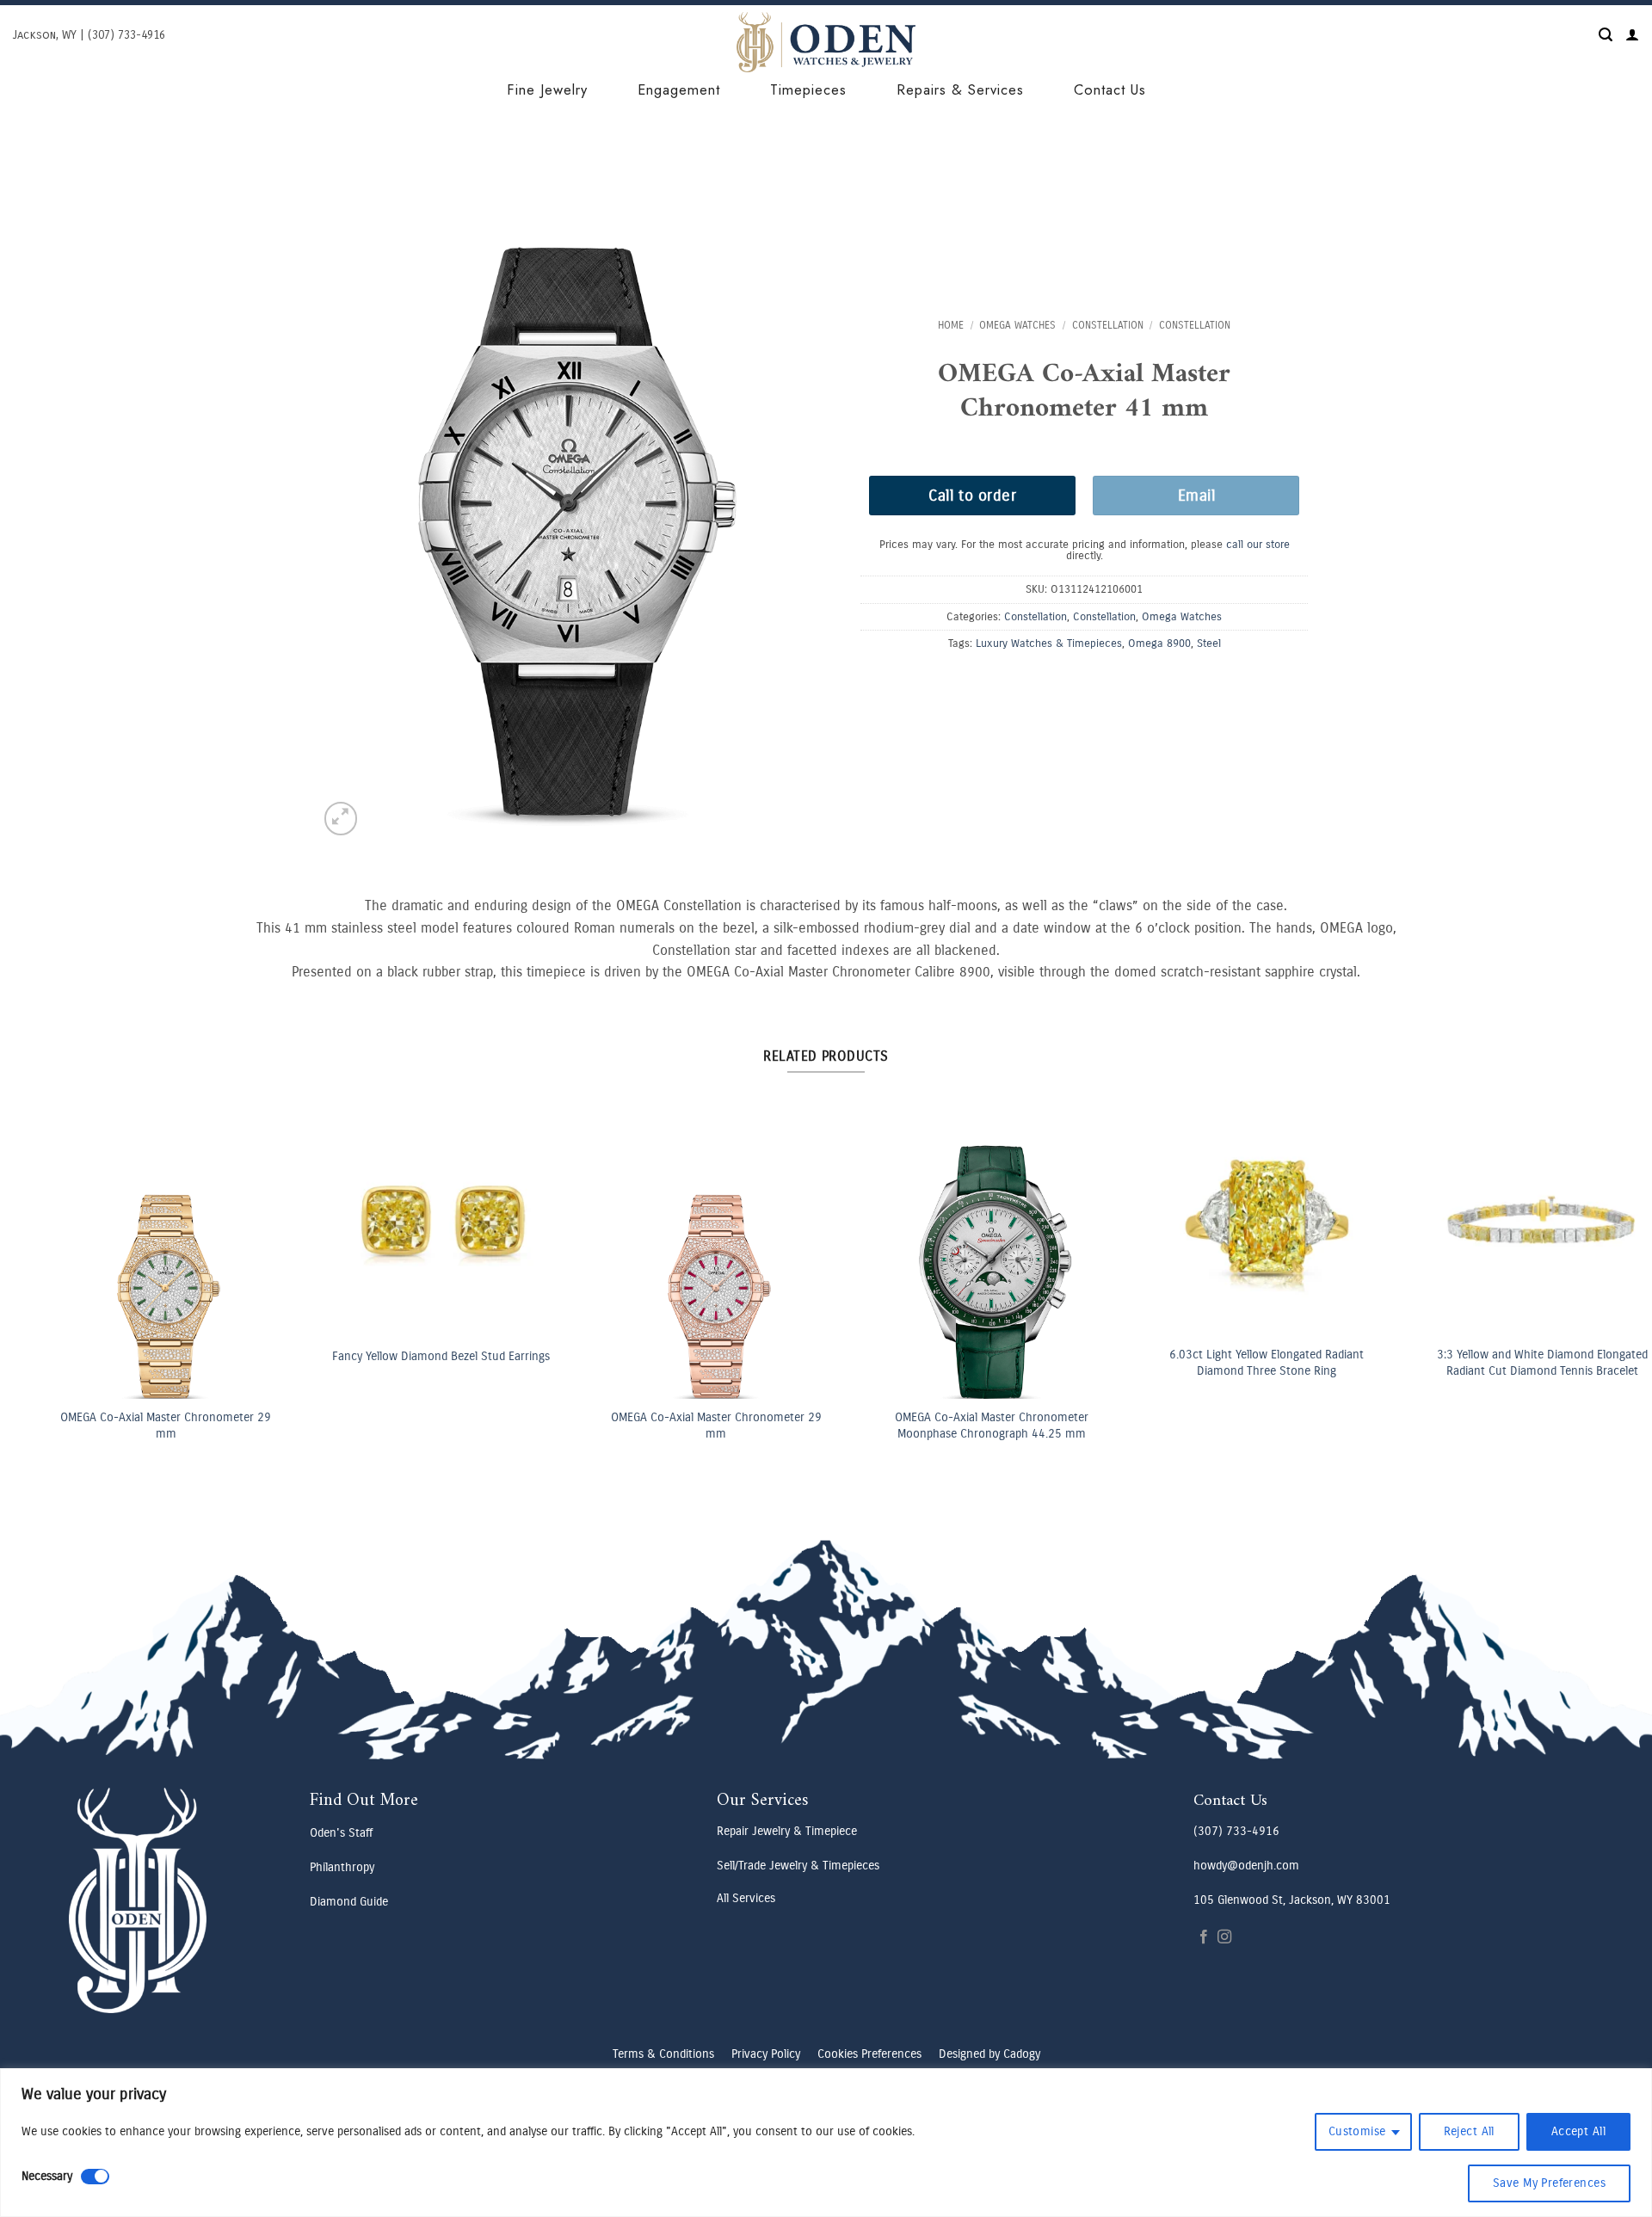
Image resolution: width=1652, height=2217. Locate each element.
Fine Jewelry (547, 89)
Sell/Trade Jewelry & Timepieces (798, 1866)
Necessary (47, 2176)
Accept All (1578, 2131)
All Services (746, 1898)
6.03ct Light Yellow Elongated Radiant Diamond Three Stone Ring (1237, 1363)
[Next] (1596, 1218)
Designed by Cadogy (989, 2054)
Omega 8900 (1159, 643)
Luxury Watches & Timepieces (1049, 643)
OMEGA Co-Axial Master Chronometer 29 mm (136, 1426)
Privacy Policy (766, 2054)
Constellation (1108, 325)
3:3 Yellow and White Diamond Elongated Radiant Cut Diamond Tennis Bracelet (1513, 1363)
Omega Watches (1017, 325)
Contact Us (1110, 89)
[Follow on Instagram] (1224, 1937)
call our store (1258, 544)
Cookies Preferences (869, 2054)
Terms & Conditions (663, 2054)
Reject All (1469, 2131)
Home (951, 325)
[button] (1606, 35)
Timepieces (808, 89)
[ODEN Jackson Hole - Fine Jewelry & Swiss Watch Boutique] (826, 42)
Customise (1357, 2131)
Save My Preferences (1549, 2183)
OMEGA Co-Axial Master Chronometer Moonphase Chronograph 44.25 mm (962, 1426)
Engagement (679, 89)
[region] (826, 2143)
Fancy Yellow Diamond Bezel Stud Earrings (412, 1356)
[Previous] (53, 1218)
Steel (1209, 643)
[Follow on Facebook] (1204, 1937)
